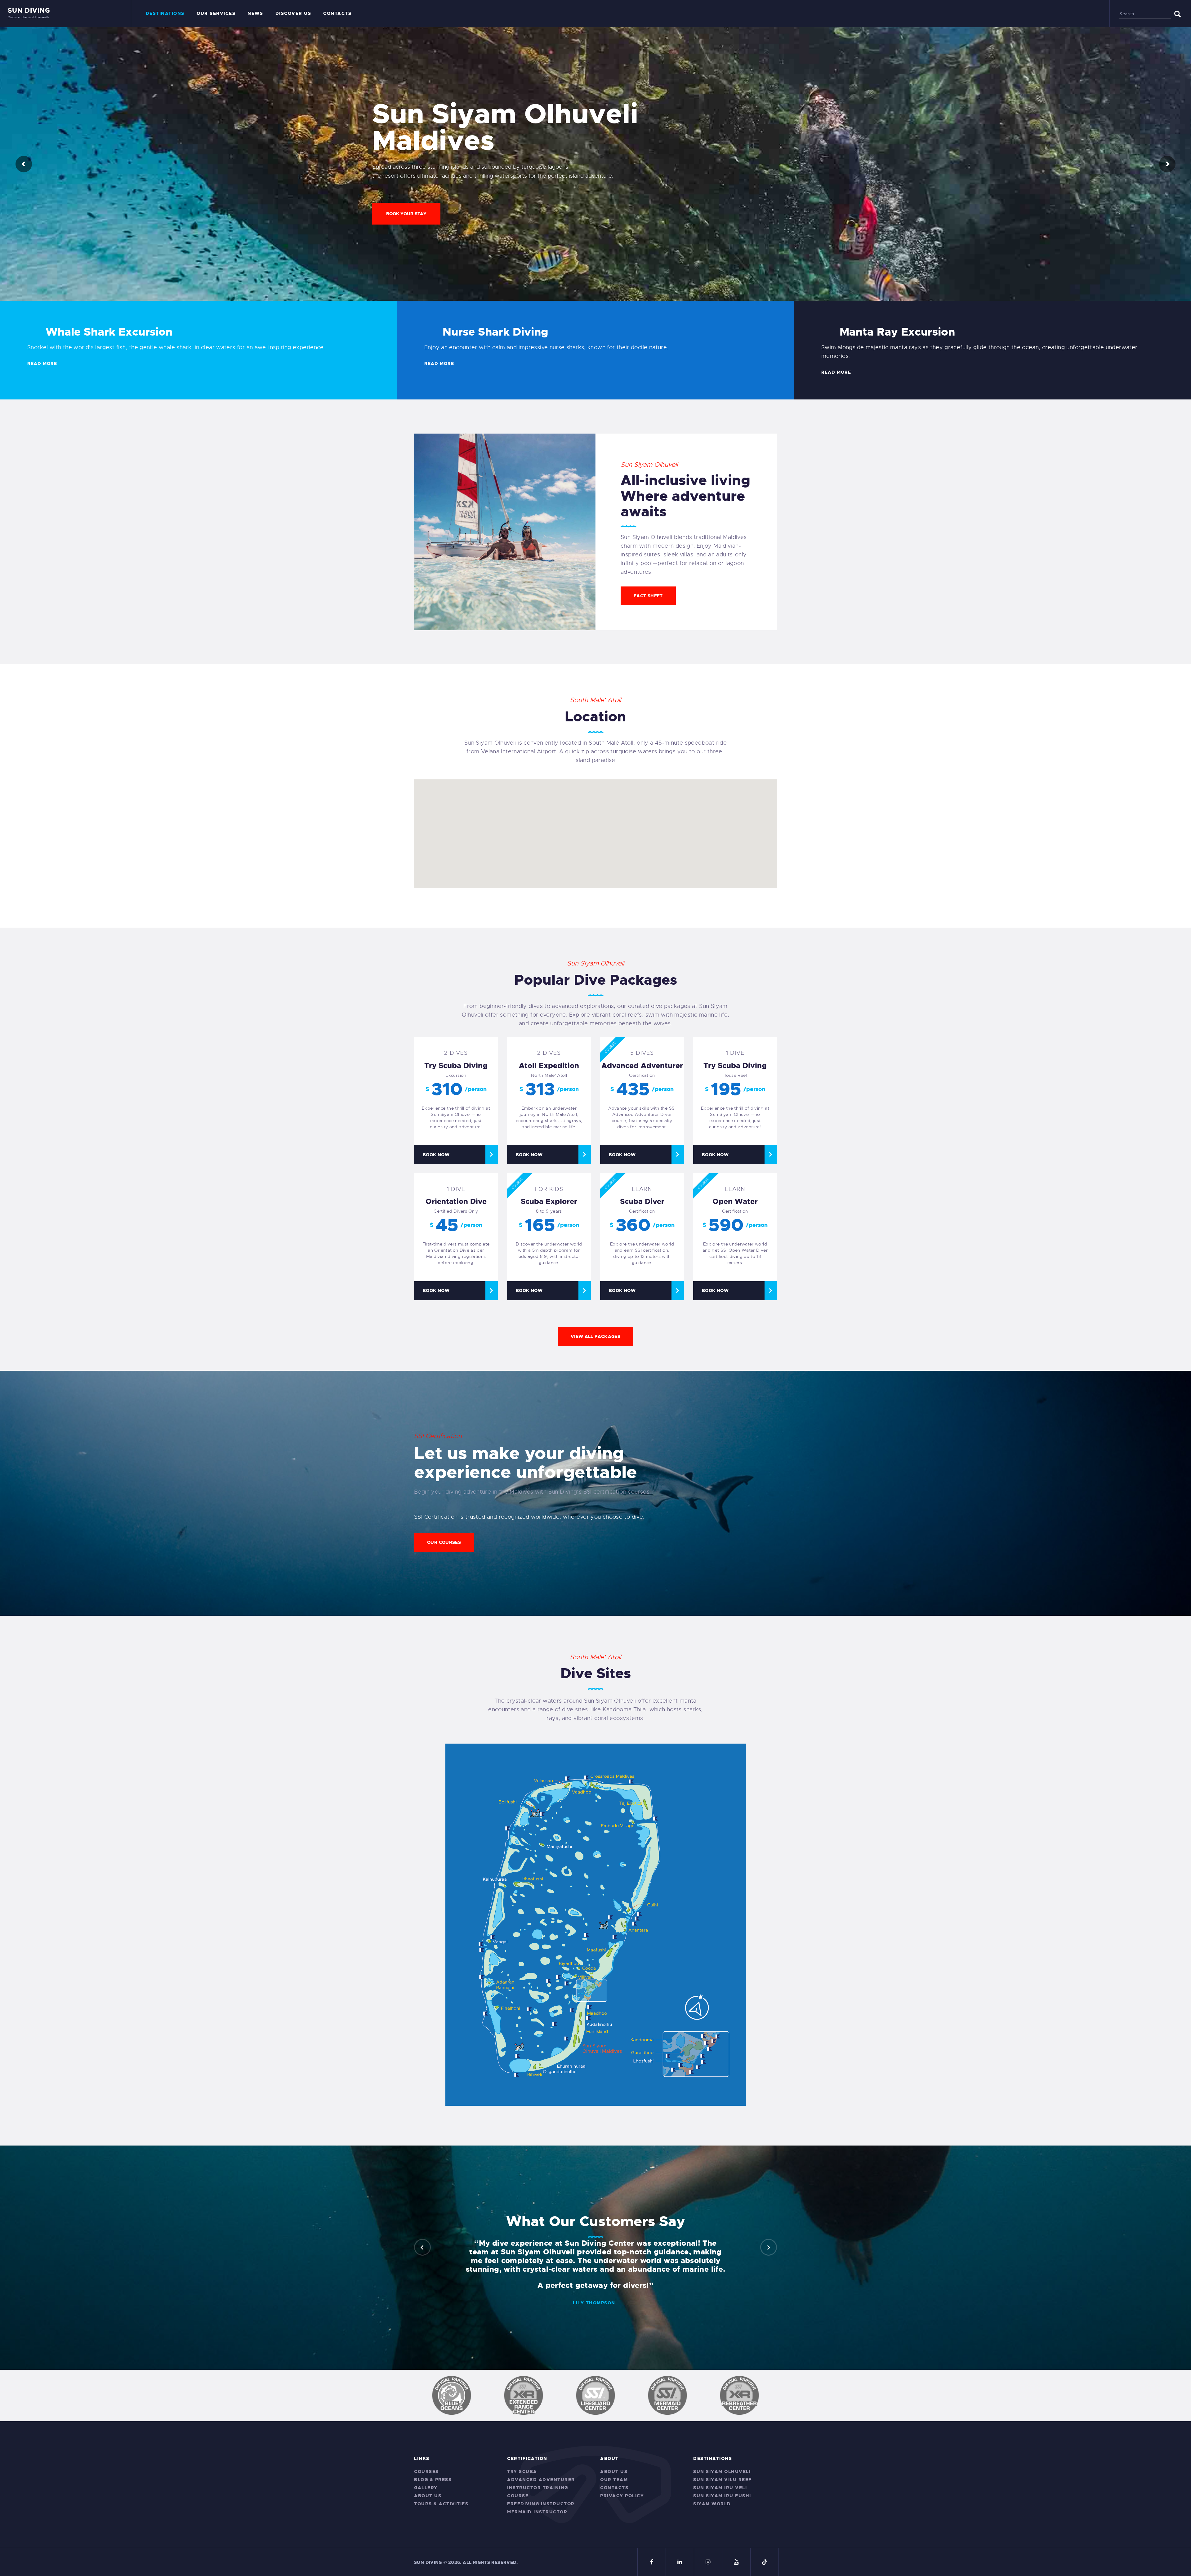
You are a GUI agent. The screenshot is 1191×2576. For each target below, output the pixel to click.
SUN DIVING (428, 2562)
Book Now (436, 1155)
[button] (422, 2247)
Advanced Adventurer (541, 2480)
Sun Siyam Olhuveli (722, 2471)
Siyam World (712, 2504)
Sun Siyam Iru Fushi (722, 2496)
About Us (428, 2496)
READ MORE (42, 363)
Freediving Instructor (541, 2504)
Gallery (426, 2488)
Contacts (614, 2488)
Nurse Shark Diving (495, 332)
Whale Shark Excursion (109, 332)
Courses (426, 2471)
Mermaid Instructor (537, 2512)
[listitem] (566, 2039)
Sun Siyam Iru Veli (720, 2488)
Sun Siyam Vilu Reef (723, 2480)
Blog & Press (433, 2480)
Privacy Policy (622, 2496)
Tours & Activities (441, 2504)
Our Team (614, 2480)
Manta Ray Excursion (897, 332)
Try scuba (522, 2471)
